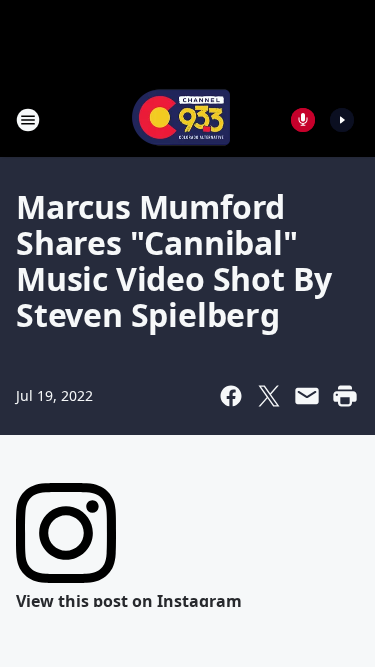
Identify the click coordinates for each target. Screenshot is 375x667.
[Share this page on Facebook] (231, 396)
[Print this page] (345, 396)
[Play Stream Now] (342, 120)
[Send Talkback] (303, 120)
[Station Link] (181, 119)
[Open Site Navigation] (28, 120)
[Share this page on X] (269, 396)
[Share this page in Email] (307, 396)
